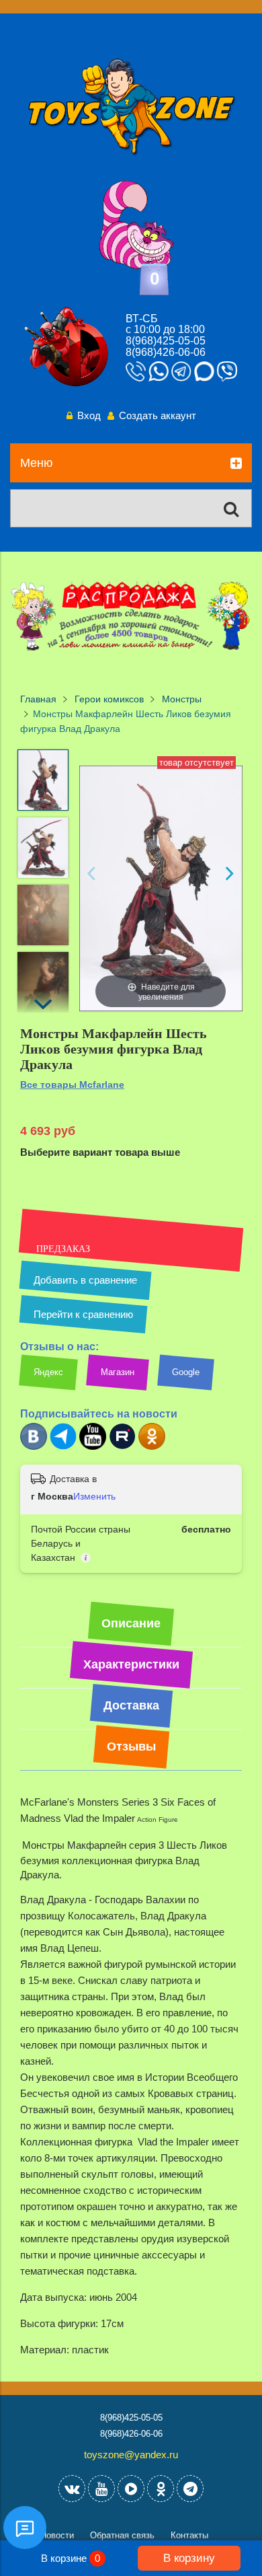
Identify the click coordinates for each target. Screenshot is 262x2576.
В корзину (189, 2558)
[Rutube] (122, 1447)
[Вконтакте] (34, 1447)
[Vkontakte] (72, 2489)
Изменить (94, 1496)
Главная (38, 699)
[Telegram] (63, 1447)
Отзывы (131, 1746)
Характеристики (131, 1664)
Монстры (182, 699)
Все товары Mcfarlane (72, 1084)
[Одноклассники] (152, 1447)
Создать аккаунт (158, 415)
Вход (89, 415)
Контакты (189, 2535)
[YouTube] (101, 2489)
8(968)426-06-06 (166, 352)
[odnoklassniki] (161, 2489)
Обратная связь (122, 2535)
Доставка (131, 1705)
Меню (37, 463)
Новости (57, 2535)
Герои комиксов (109, 699)
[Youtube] (93, 1447)
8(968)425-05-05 (166, 341)
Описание (131, 1623)
